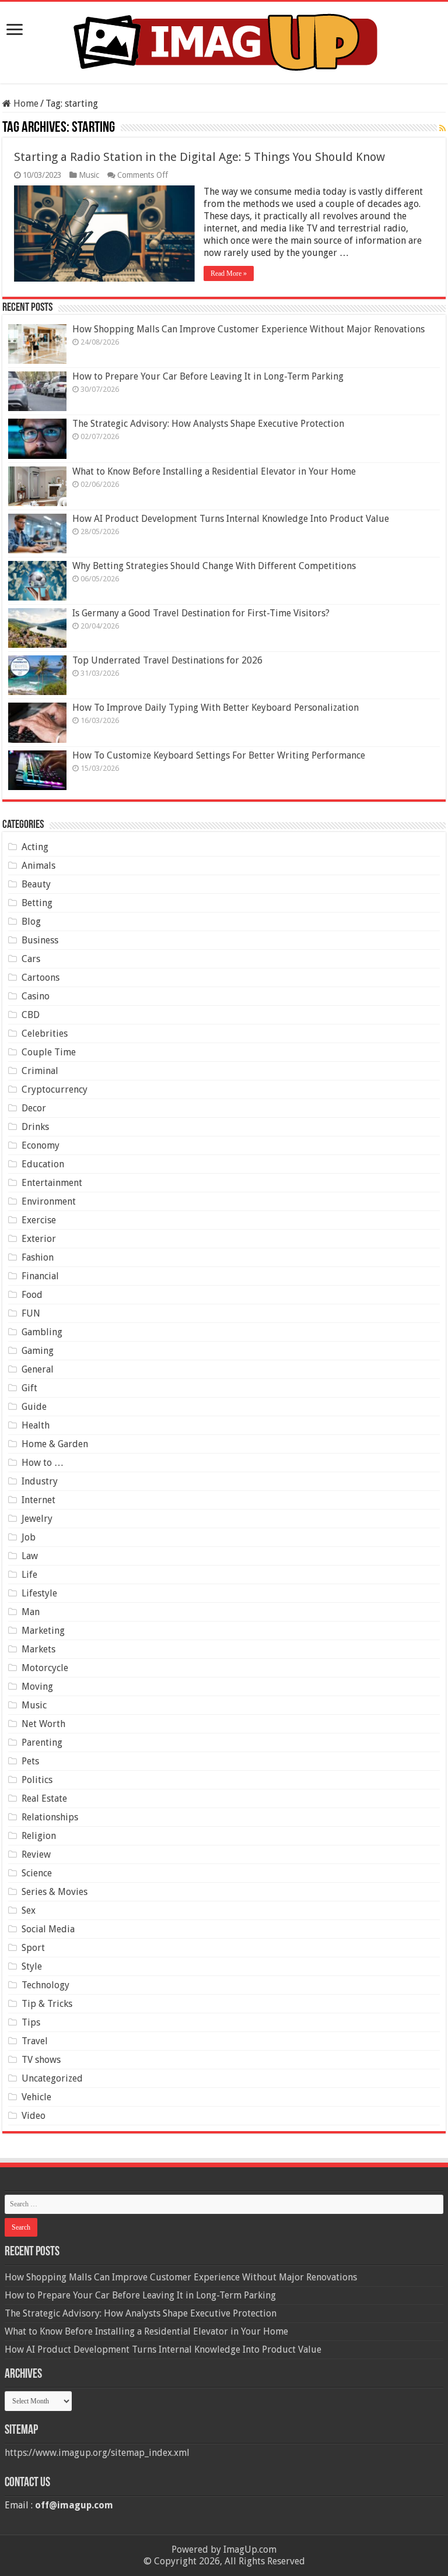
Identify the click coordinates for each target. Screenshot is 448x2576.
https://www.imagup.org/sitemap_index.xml (97, 2453)
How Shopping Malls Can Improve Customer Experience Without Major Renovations (249, 329)
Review (36, 1854)
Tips (31, 2022)
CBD (31, 1015)
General (38, 1369)
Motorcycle (45, 1668)
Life (29, 1575)
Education (43, 1164)
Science (37, 1873)
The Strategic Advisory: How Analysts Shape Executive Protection (208, 424)
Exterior (39, 1239)
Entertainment (52, 1183)
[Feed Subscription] (442, 128)
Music (89, 175)
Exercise (39, 1220)
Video (34, 2116)
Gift (29, 1388)
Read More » (229, 273)
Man (31, 1612)
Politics (37, 1780)
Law (30, 1556)
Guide (34, 1407)
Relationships (50, 1817)
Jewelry (37, 1519)
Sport (33, 1948)
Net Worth (43, 1724)
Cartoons (41, 978)
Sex (29, 1910)
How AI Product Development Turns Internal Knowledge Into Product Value (231, 519)
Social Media (48, 1929)
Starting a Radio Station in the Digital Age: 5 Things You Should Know (199, 157)
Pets (30, 1761)
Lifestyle (39, 1593)
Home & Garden (55, 1444)
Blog (31, 922)
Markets (38, 1649)
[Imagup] (224, 40)
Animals (38, 866)
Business (40, 940)
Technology (45, 1985)
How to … (43, 1463)
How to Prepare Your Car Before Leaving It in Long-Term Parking (208, 376)
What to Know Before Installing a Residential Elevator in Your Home (214, 471)
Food (32, 1295)
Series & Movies (55, 1892)
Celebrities (45, 1033)
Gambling (42, 1332)
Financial (40, 1276)
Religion (39, 1836)
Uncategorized (52, 2078)
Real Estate (44, 1798)
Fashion (38, 1257)
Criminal (40, 1071)
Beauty (36, 884)
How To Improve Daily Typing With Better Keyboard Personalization (216, 708)
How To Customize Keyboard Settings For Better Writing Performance (219, 755)
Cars (31, 959)
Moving (37, 1687)
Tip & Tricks (47, 2004)
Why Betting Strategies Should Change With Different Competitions (214, 566)
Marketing (43, 1631)
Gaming (38, 1351)
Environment (49, 1201)
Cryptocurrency (55, 1089)
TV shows (41, 2060)
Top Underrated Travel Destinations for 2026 (167, 660)
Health (36, 1425)
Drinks (35, 1127)
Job (29, 1537)
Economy (41, 1145)
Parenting (42, 1743)
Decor (34, 1108)
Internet (38, 1500)
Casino (36, 996)
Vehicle (36, 2097)
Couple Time (49, 1052)
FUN (31, 1313)
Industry (40, 1481)
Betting (37, 903)
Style (32, 1966)
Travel (35, 2041)
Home (25, 103)
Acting (35, 847)
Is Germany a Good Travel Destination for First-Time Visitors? (201, 613)
